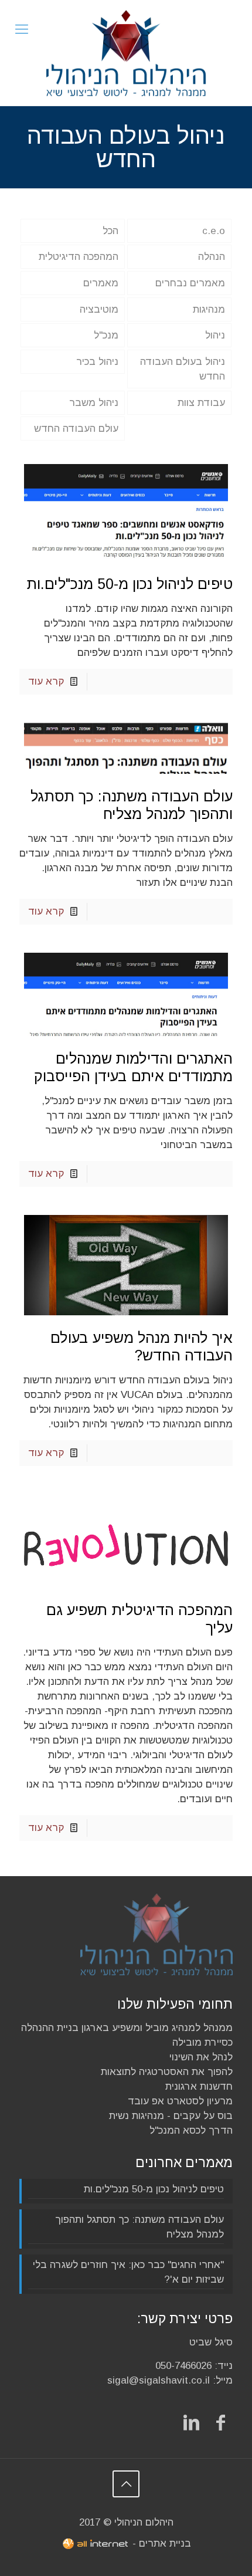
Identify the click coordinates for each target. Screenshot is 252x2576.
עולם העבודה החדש (76, 429)
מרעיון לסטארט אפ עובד (180, 2101)
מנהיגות (209, 309)
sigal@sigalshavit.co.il (159, 2380)
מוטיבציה (99, 309)
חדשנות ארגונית (199, 2086)
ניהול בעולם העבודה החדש (183, 369)
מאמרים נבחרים (190, 283)
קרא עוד (46, 681)
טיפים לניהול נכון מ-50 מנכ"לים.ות (130, 584)
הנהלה (212, 257)
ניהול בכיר (97, 362)
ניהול (215, 335)
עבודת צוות (201, 403)
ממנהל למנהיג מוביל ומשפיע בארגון (157, 2028)
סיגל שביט (211, 2342)
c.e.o (214, 231)
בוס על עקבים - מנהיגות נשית (171, 2116)
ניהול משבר (94, 403)
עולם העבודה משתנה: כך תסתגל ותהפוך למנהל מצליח (139, 2227)
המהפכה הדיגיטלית (79, 257)
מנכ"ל (106, 335)
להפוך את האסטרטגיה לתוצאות (167, 2072)
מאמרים (101, 283)
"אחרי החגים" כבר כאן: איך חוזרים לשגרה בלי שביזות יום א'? (128, 2272)
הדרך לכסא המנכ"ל (191, 2130)
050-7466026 (183, 2366)
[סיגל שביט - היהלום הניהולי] (126, 53)
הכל (110, 231)
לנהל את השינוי (201, 2057)
